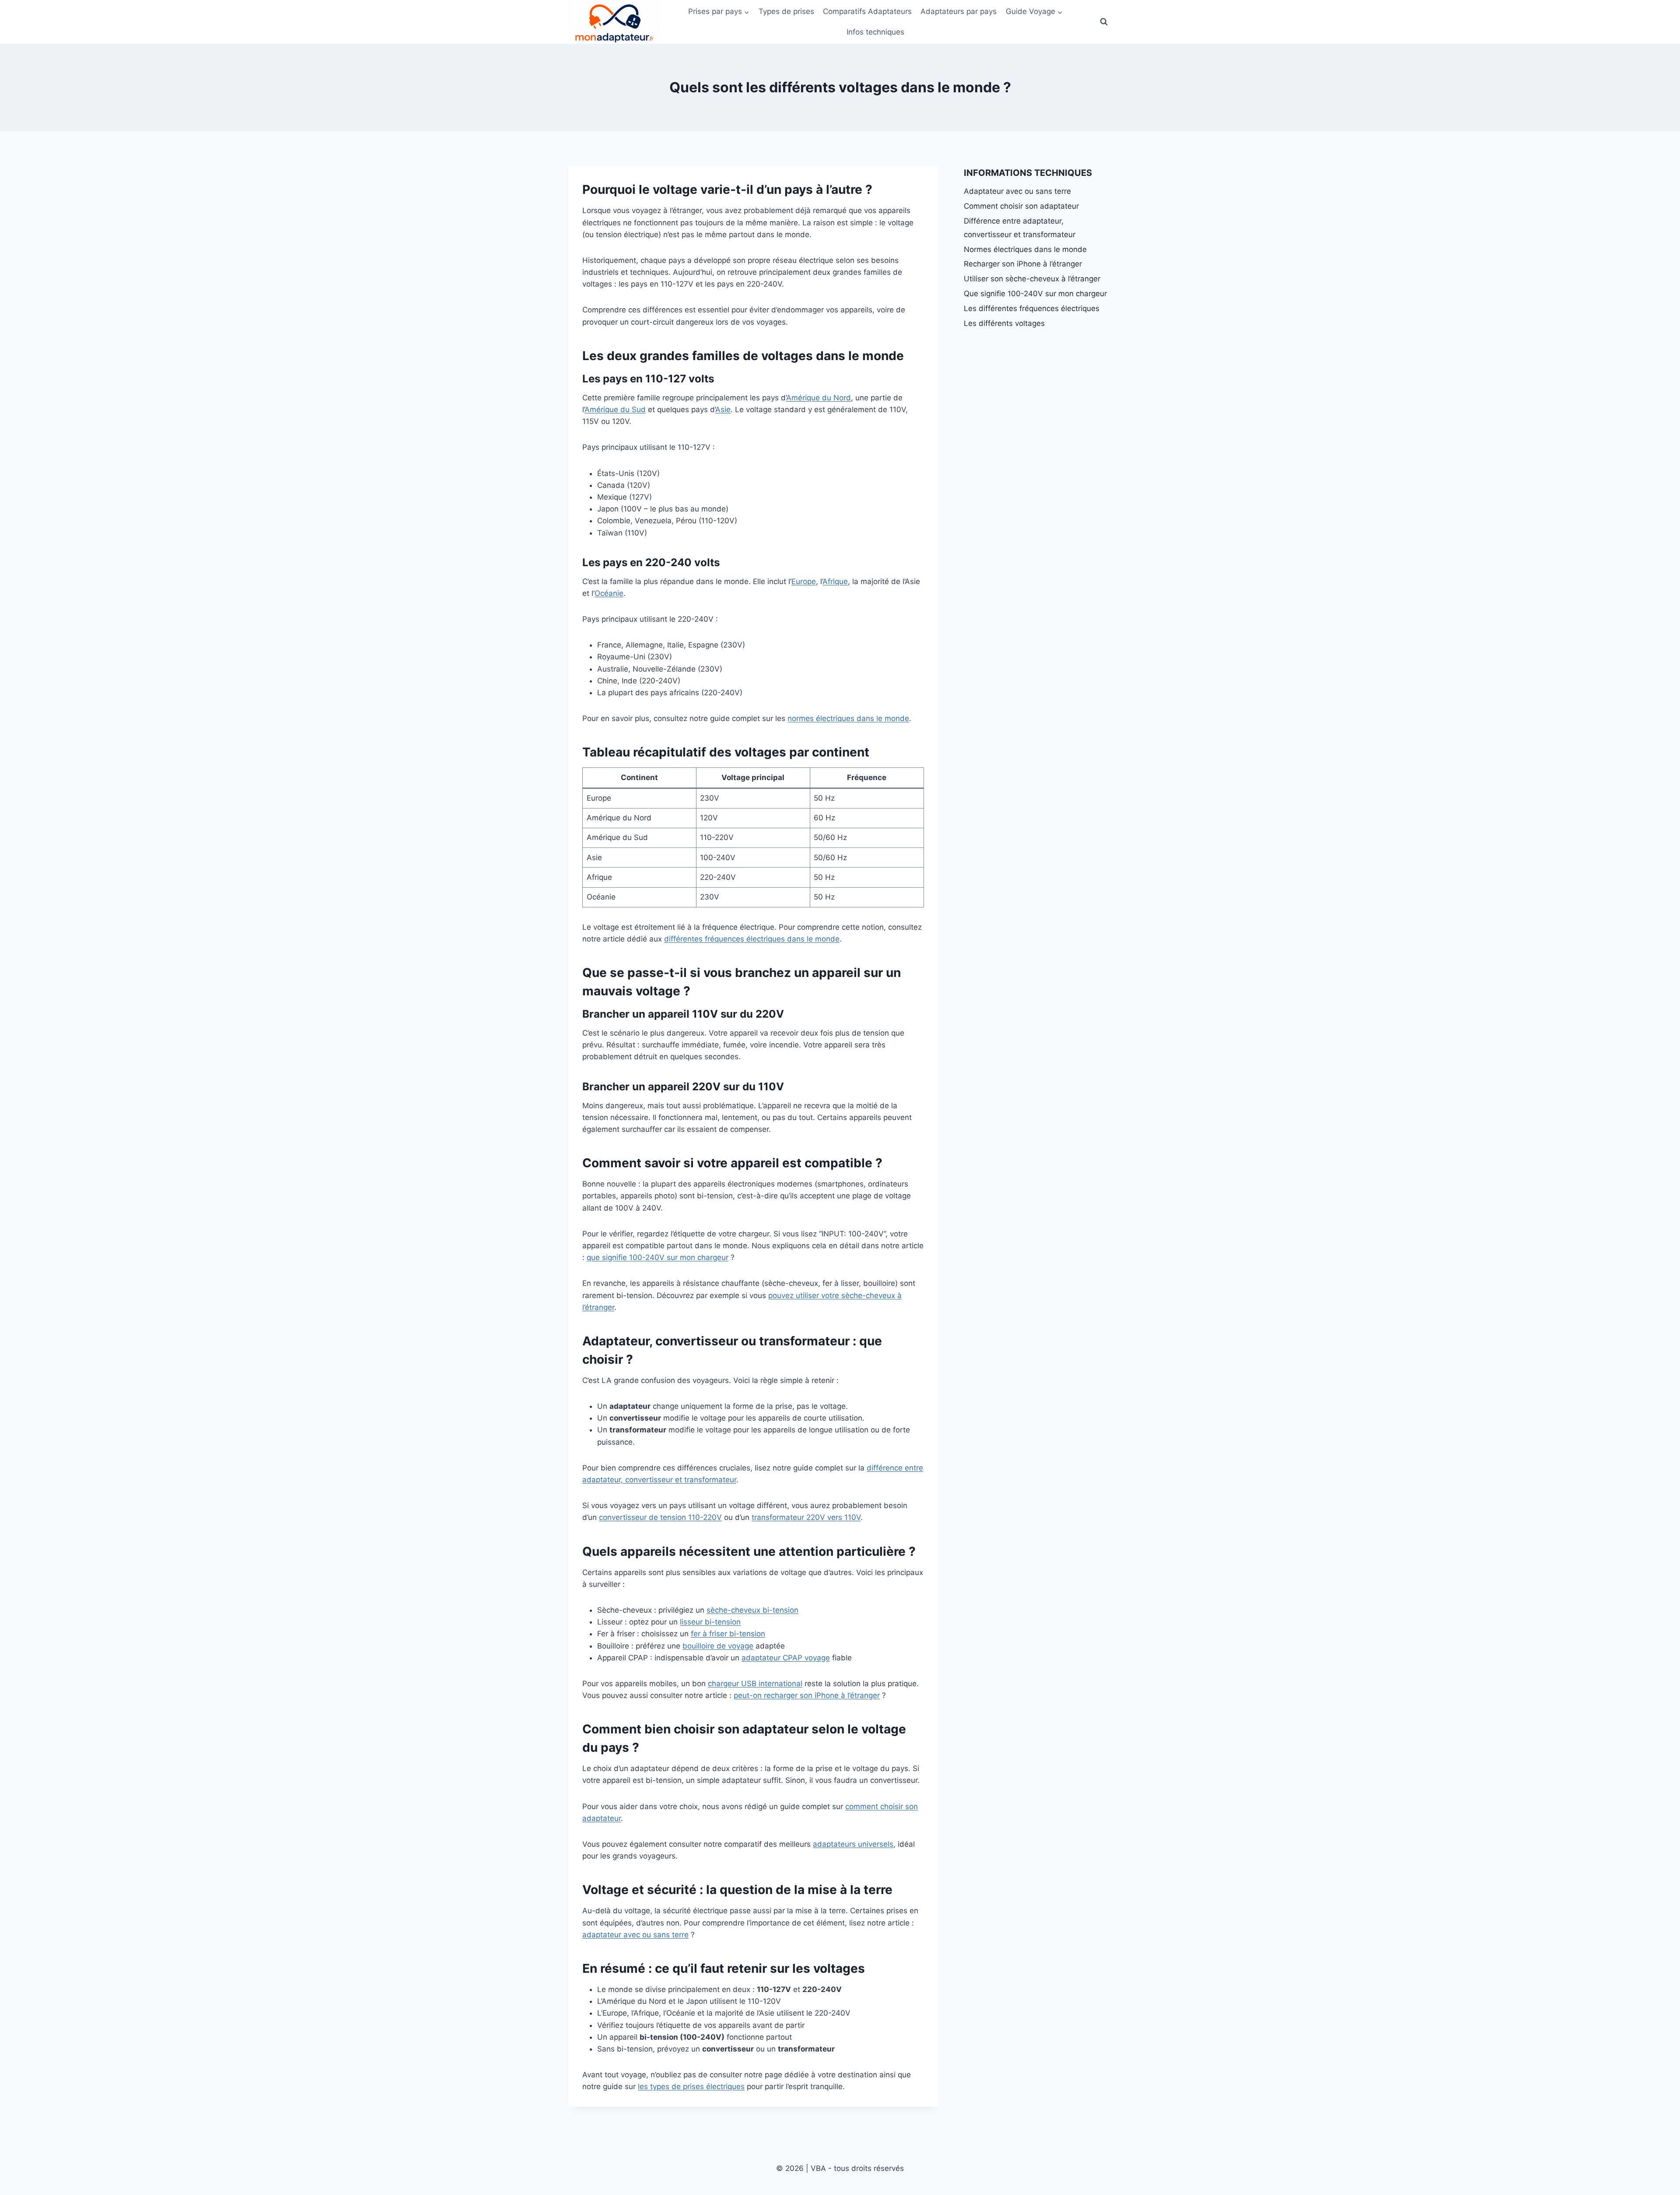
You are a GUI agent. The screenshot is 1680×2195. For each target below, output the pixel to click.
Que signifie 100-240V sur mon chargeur (1035, 294)
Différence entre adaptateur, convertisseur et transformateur (1020, 228)
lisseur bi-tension (710, 1622)
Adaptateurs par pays (959, 11)
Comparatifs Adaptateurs (867, 11)
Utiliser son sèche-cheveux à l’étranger (1032, 279)
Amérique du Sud (615, 410)
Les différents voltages (1004, 323)
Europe (804, 581)
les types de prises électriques (691, 2086)
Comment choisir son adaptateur (1021, 206)
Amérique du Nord (819, 398)
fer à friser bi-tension (728, 1634)
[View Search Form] (1104, 22)
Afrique (835, 581)
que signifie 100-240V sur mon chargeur (658, 1257)
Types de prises (786, 11)
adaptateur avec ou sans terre (635, 1935)
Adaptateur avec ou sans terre (1017, 191)
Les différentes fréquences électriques (1032, 308)
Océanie (609, 593)
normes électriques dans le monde (848, 718)
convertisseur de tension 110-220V (660, 1517)
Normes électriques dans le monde (1025, 249)
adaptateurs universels (853, 1844)
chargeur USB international (755, 1684)
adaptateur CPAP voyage (786, 1658)
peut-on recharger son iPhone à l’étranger (807, 1695)
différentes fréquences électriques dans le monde (752, 939)
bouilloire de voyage (718, 1646)
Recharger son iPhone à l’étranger (1023, 264)
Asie (723, 410)
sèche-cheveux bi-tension (752, 1610)
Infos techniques (875, 32)
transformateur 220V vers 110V (806, 1517)
